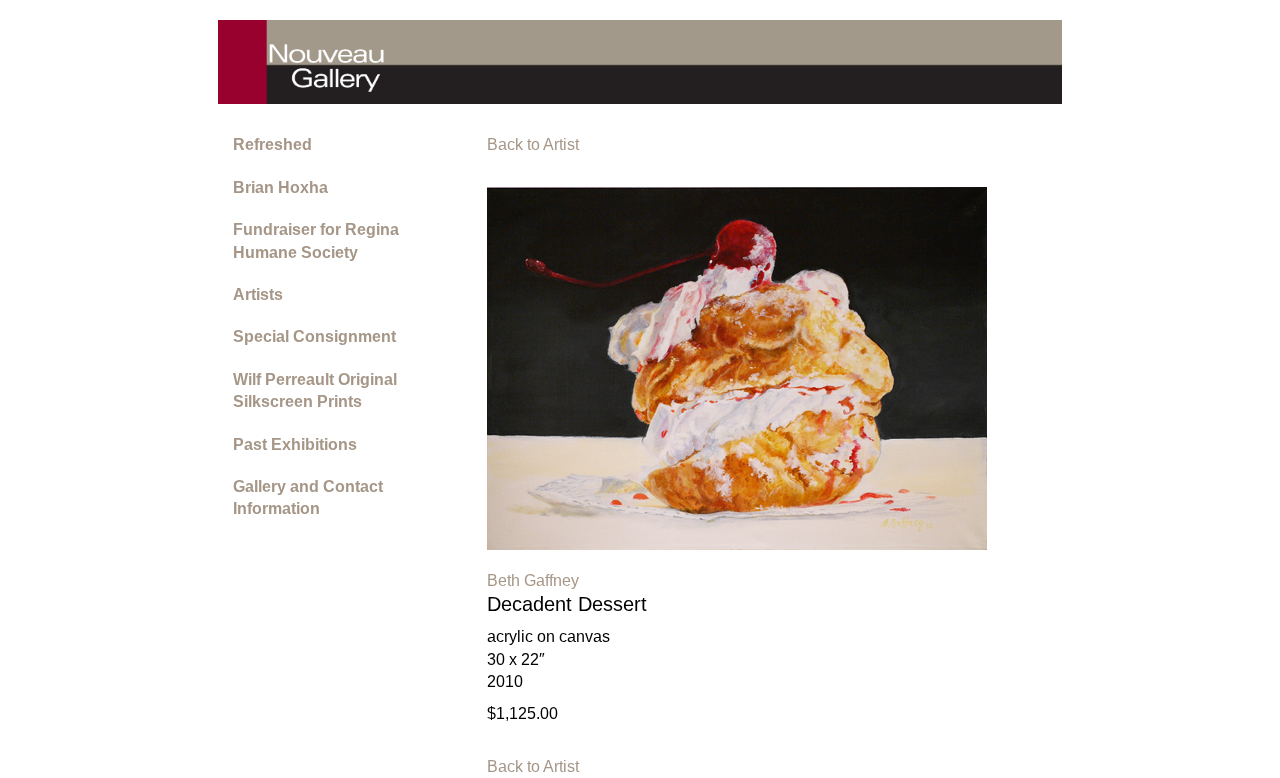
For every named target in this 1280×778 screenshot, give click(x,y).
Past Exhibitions (295, 444)
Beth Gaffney (533, 580)
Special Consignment (314, 336)
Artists (258, 294)
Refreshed (272, 144)
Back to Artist (533, 144)
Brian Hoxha (280, 187)
